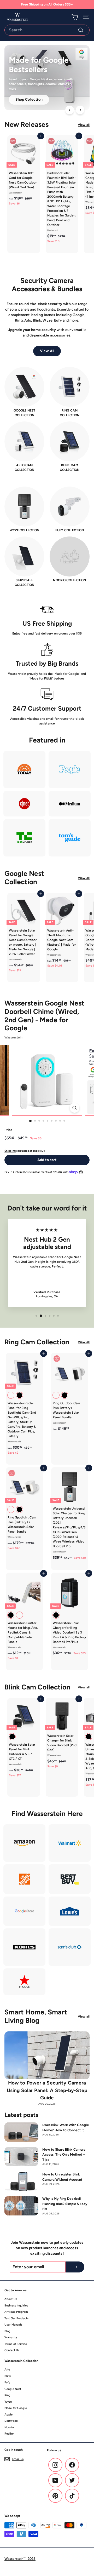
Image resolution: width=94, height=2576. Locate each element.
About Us (11, 2299)
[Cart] (75, 17)
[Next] (80, 110)
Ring (7, 2395)
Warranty (11, 2337)
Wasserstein (13, 1037)
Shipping (10, 1151)
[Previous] (70, 110)
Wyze (8, 2402)
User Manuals (13, 2325)
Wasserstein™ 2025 (20, 2559)
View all (84, 125)
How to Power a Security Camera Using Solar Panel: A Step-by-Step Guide (47, 2090)
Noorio (9, 2427)
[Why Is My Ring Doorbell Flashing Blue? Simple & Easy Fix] (21, 2206)
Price (8, 1130)
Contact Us (12, 2350)
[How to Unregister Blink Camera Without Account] (21, 2181)
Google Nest (13, 2389)
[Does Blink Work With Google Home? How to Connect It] (21, 2132)
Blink (8, 2376)
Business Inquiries (16, 2306)
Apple (9, 2415)
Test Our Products (16, 2318)
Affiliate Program (16, 2312)
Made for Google (16, 2408)
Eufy (7, 2382)
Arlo (7, 2370)
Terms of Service (16, 2344)
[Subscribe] (75, 2267)
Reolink (9, 2434)
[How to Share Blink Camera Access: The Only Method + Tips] (21, 2157)
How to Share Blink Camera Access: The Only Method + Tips (64, 2155)
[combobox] (47, 30)
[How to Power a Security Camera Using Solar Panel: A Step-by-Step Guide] (47, 2055)
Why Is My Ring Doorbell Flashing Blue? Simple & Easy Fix (65, 2204)
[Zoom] (75, 1108)
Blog (7, 2331)
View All (47, 351)
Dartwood (11, 2421)
